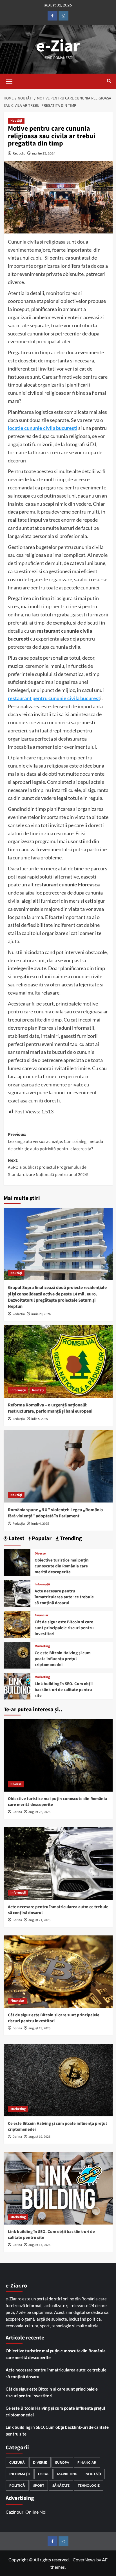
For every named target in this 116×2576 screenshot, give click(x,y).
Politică (17, 2485)
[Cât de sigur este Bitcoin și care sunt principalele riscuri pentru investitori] (17, 1624)
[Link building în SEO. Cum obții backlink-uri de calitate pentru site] (17, 1686)
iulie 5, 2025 (40, 1419)
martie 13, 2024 (44, 153)
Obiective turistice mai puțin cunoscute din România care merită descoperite (62, 1566)
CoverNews (84, 2560)
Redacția (19, 153)
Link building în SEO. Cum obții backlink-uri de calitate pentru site (64, 1690)
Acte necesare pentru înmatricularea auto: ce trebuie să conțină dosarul (64, 1597)
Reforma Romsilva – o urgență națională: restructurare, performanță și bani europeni (50, 1408)
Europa (62, 2462)
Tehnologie (89, 2485)
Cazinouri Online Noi (26, 2512)
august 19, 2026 (39, 2028)
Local (43, 2474)
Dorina (17, 1812)
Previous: (55, 1142)
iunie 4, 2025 (40, 1524)
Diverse (40, 1554)
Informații (18, 1390)
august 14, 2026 (39, 2245)
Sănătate (61, 2485)
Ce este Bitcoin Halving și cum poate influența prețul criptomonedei (63, 1659)
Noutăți (16, 121)
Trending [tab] (70, 1539)
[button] (9, 81)
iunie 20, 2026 (41, 1314)
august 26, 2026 (39, 1812)
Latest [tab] (16, 1539)
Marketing (42, 1646)
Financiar (42, 1615)
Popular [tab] (41, 1539)
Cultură (17, 2462)
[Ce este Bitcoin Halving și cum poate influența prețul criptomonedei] (17, 1655)
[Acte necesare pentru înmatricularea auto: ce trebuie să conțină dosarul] (17, 1593)
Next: (48, 1167)
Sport (39, 2485)
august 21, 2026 (39, 1920)
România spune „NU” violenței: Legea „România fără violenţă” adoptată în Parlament (55, 1513)
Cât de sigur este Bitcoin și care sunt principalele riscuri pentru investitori (64, 1628)
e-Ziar (58, 46)
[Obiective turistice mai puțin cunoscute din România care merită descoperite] (17, 1562)
